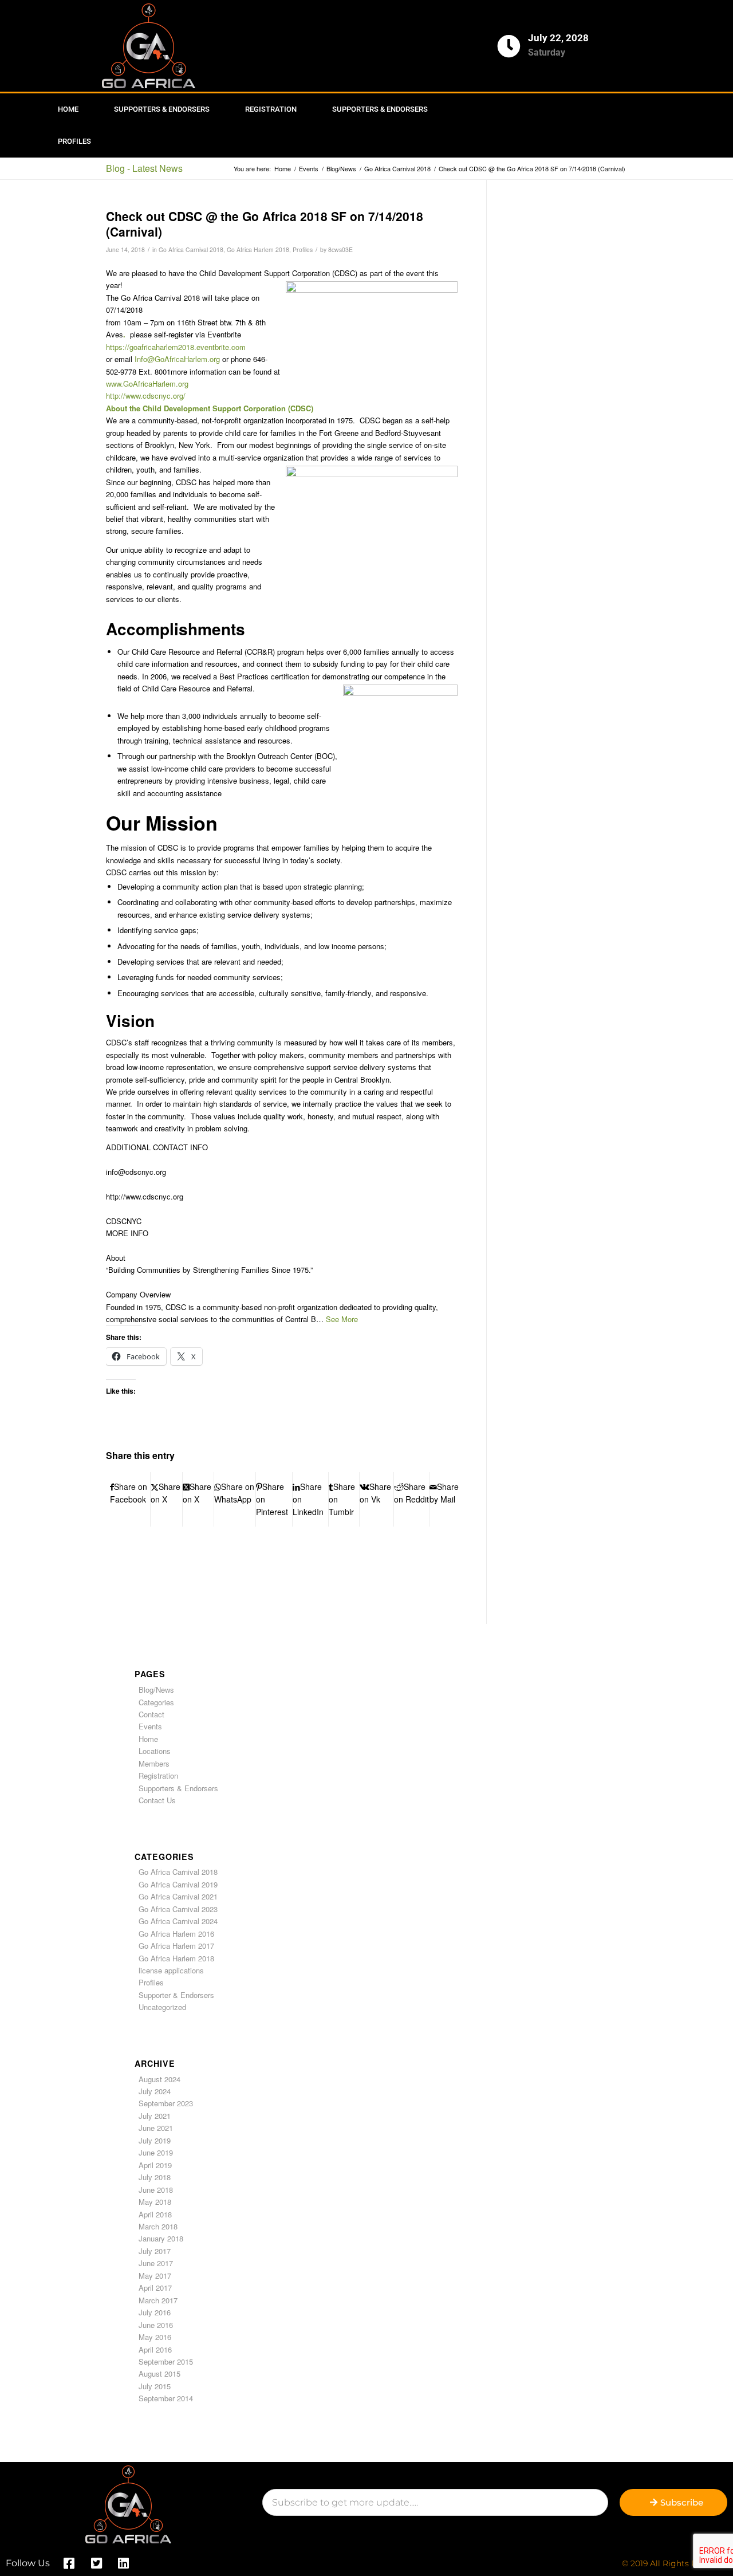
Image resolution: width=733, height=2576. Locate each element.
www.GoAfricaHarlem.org (147, 384)
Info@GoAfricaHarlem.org (177, 359)
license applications (171, 1970)
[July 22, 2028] (509, 46)
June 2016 (156, 2325)
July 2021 (155, 2116)
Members (154, 1763)
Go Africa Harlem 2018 (258, 249)
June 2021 (156, 2128)
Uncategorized (162, 2007)
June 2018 (156, 2190)
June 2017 (156, 2263)
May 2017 (155, 2276)
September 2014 (166, 2398)
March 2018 (158, 2226)
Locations (155, 1751)
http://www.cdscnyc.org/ (146, 396)
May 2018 (155, 2202)
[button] (342, 1319)
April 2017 (155, 2288)
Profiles (74, 141)
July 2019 (155, 2140)
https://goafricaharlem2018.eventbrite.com (176, 347)
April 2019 (155, 2165)
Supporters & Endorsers (162, 109)
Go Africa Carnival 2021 (178, 1896)
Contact (151, 1714)
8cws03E (340, 249)
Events (150, 1726)
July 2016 (155, 2312)
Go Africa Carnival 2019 (178, 1884)
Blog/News (156, 1690)
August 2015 (159, 2374)
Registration (271, 109)
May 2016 (155, 2337)
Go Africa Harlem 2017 (176, 1946)
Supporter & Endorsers (176, 1995)
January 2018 (161, 2238)
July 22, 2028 (558, 38)
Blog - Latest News (144, 168)
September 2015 (166, 2361)
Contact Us (157, 1800)
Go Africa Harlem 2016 (176, 1934)
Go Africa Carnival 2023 (178, 1909)
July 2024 (155, 2091)
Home (68, 109)
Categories (156, 1702)
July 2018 (155, 2177)
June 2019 (156, 2152)
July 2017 (155, 2251)
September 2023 (166, 2103)
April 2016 (155, 2349)
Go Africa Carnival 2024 (178, 1921)
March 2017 (158, 2300)
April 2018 (155, 2214)
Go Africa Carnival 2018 (191, 249)
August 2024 (159, 2079)
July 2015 (155, 2386)
